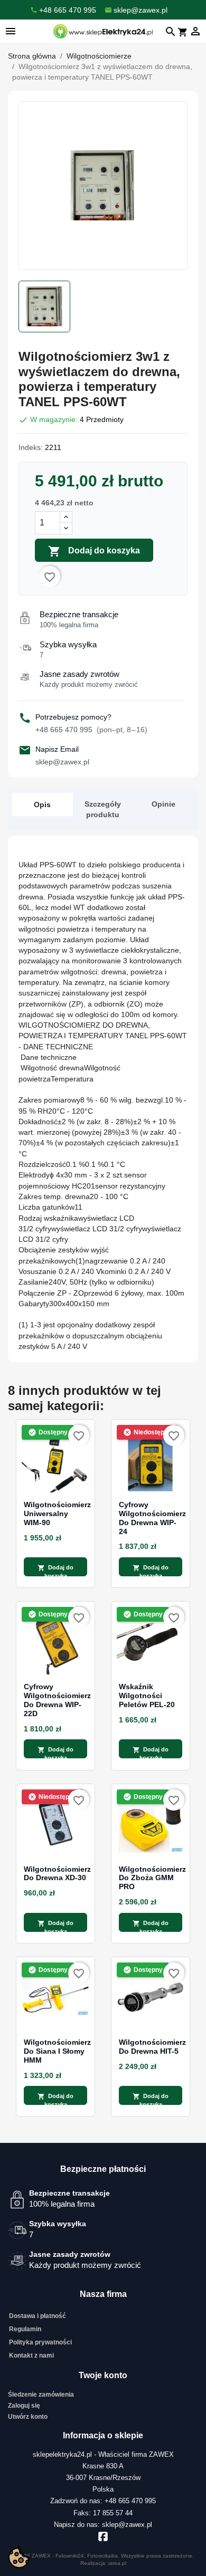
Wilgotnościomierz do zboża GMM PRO (151, 1878)
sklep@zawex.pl (62, 762)
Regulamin (25, 2329)
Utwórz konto (28, 2417)
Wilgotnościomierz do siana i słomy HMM (55, 2051)
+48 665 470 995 (91, 730)
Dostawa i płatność (38, 2316)
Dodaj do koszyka (94, 551)
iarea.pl (117, 2563)
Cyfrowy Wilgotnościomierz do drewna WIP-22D (55, 1700)
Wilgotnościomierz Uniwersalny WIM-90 (55, 1514)
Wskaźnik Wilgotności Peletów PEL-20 (147, 1696)
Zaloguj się (24, 2406)
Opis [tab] (42, 805)
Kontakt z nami (31, 2355)
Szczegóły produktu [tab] (103, 809)
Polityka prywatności (40, 2342)
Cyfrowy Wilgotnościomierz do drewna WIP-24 (151, 1518)
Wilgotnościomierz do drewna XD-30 (55, 1874)
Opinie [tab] (163, 804)
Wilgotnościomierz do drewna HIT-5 (151, 2047)
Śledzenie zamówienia (41, 2395)
